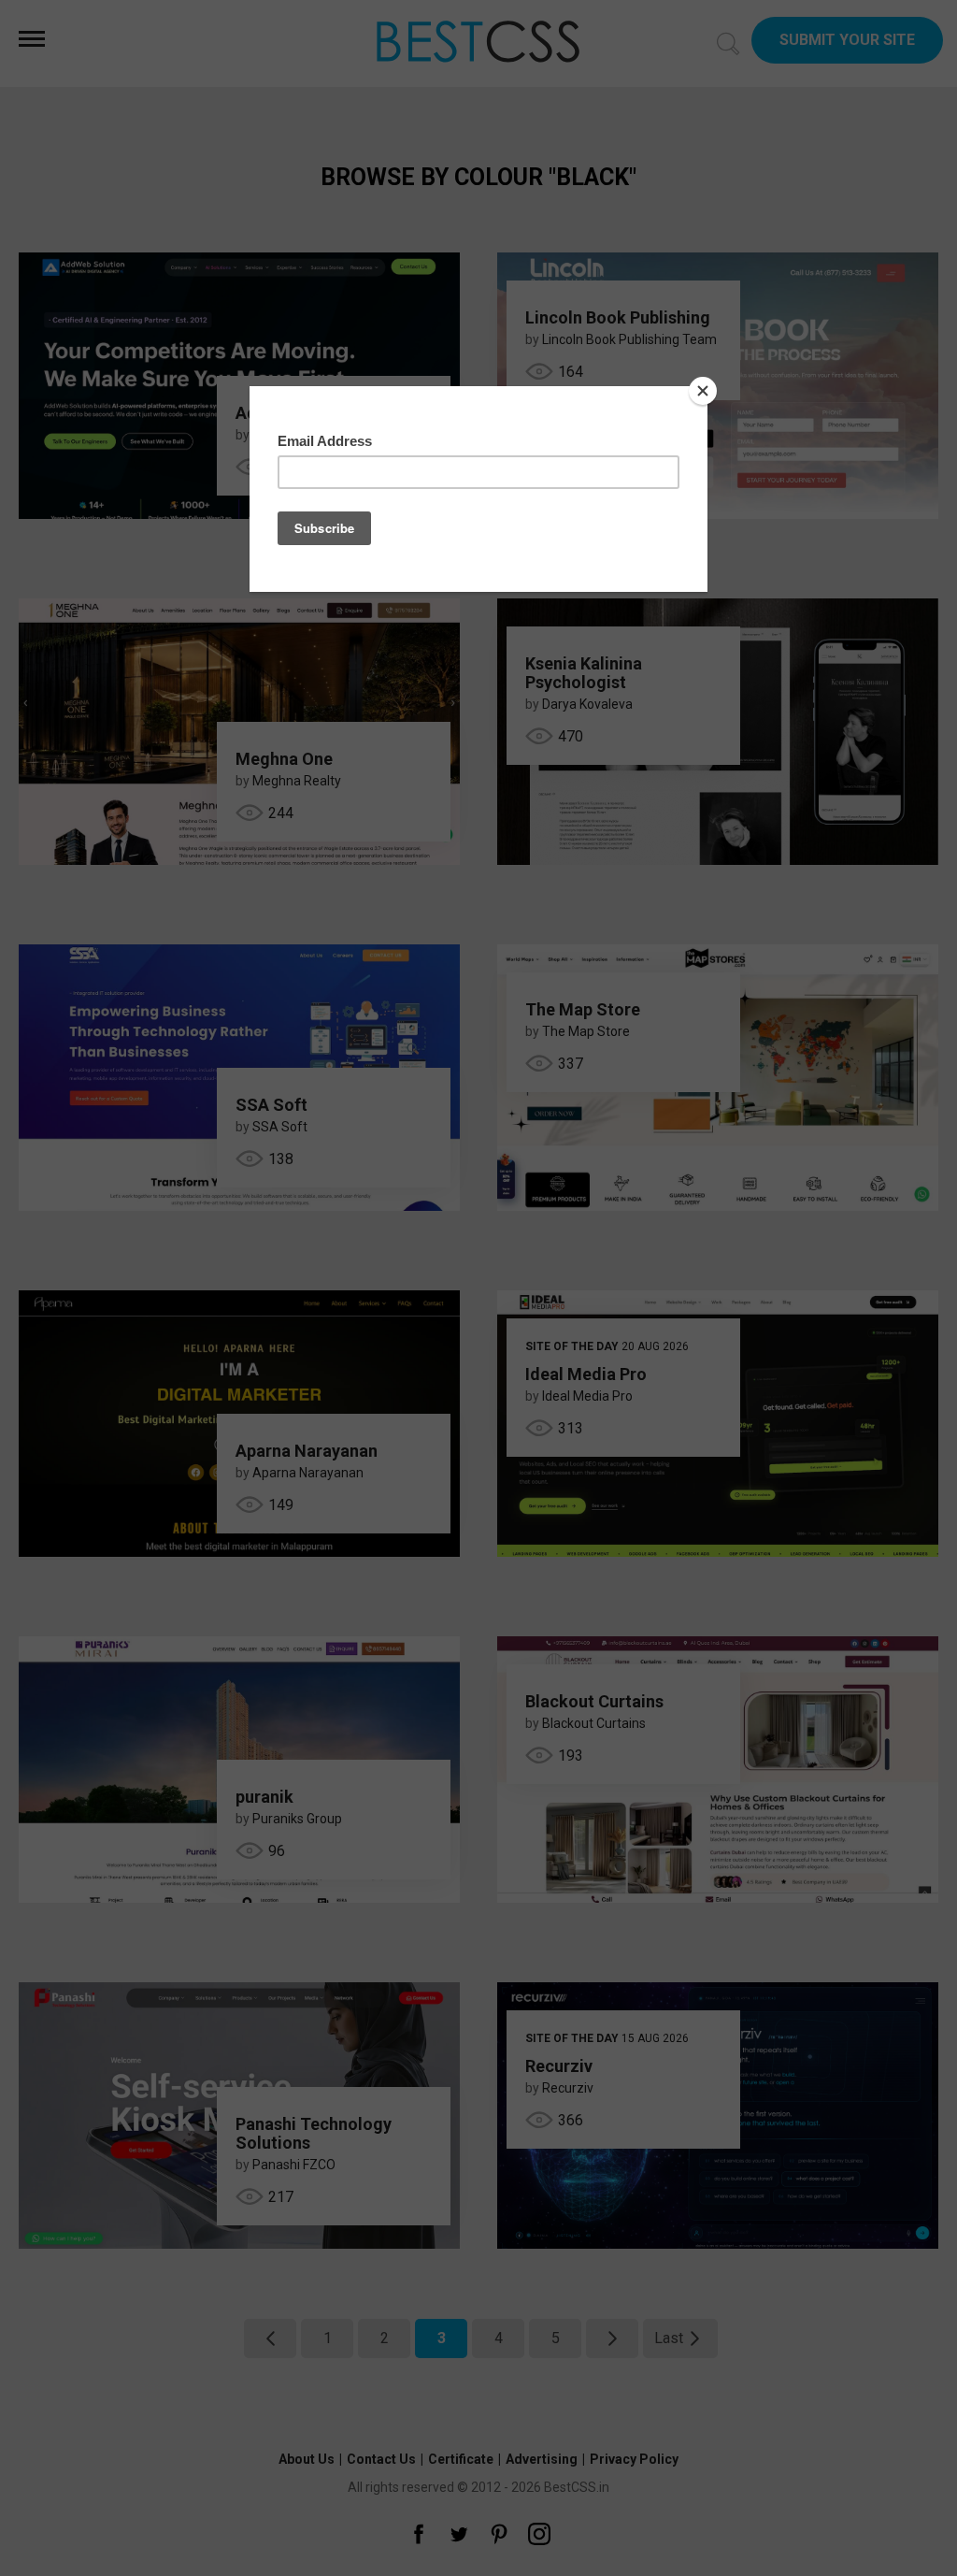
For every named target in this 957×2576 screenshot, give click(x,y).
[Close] (703, 391)
